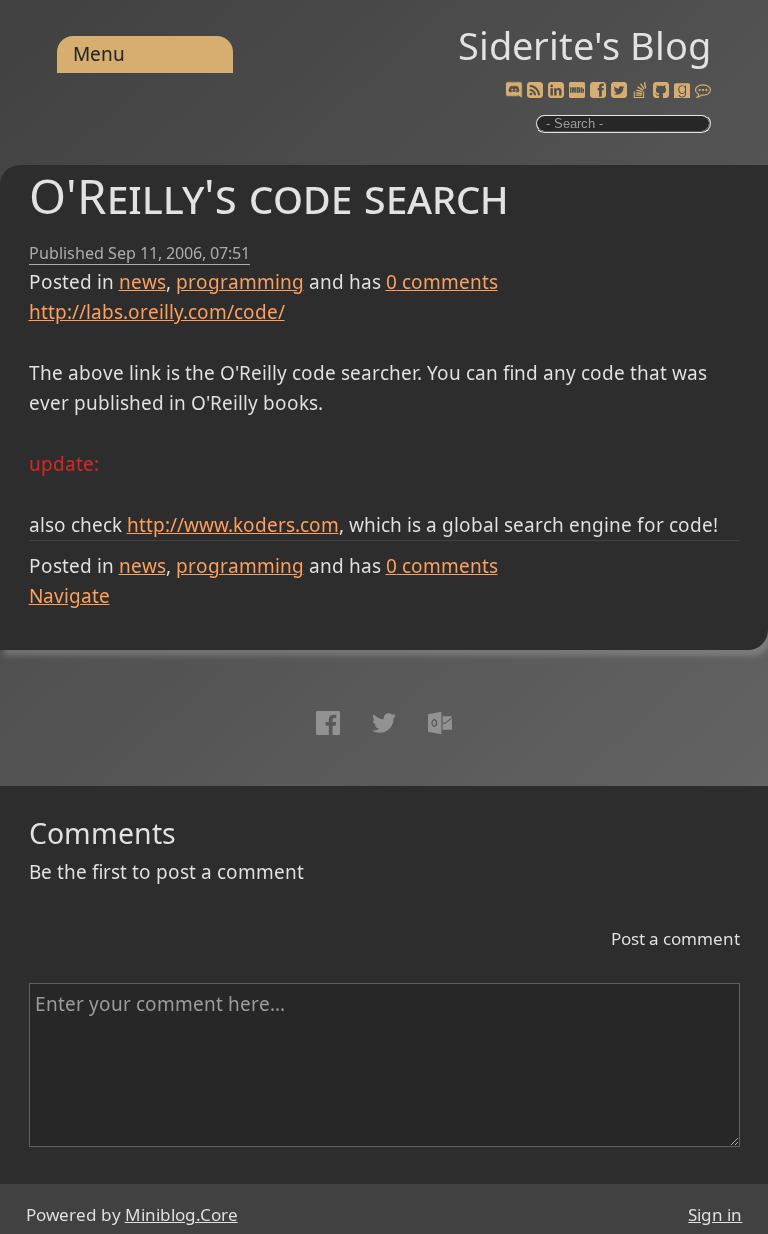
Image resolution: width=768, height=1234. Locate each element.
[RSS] (535, 91)
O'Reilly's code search (268, 195)
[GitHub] (661, 91)
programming (240, 282)
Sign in (715, 1214)
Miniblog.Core (181, 1214)
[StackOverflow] (640, 91)
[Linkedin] (556, 91)
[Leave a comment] (703, 91)
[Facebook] (598, 91)
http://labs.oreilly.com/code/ (157, 312)
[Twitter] (619, 91)
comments (442, 282)
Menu (99, 54)
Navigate (69, 596)
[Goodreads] (682, 91)
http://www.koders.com (233, 525)
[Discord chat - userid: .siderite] (514, 91)
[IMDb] (577, 91)
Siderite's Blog (584, 45)
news (142, 282)
